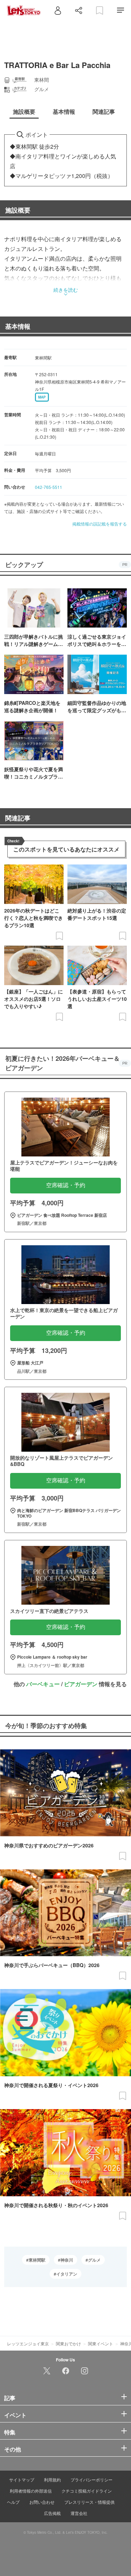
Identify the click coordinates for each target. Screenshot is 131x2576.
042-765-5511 (49, 487)
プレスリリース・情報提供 (89, 2502)
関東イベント (101, 2343)
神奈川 (67, 2260)
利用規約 (52, 2480)
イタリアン (67, 2274)
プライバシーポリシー (92, 2480)
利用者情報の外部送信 (31, 2491)
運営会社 (79, 2513)
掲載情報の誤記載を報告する (100, 524)
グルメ (94, 2260)
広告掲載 (52, 2513)
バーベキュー (43, 1684)
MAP (42, 397)
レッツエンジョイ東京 (28, 2343)
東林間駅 (37, 2260)
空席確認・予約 (66, 1185)
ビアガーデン (81, 1684)
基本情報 (18, 326)
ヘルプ (13, 2502)
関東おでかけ (68, 2343)
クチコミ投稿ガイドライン (87, 2491)
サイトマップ (22, 2480)
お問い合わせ (42, 2502)
